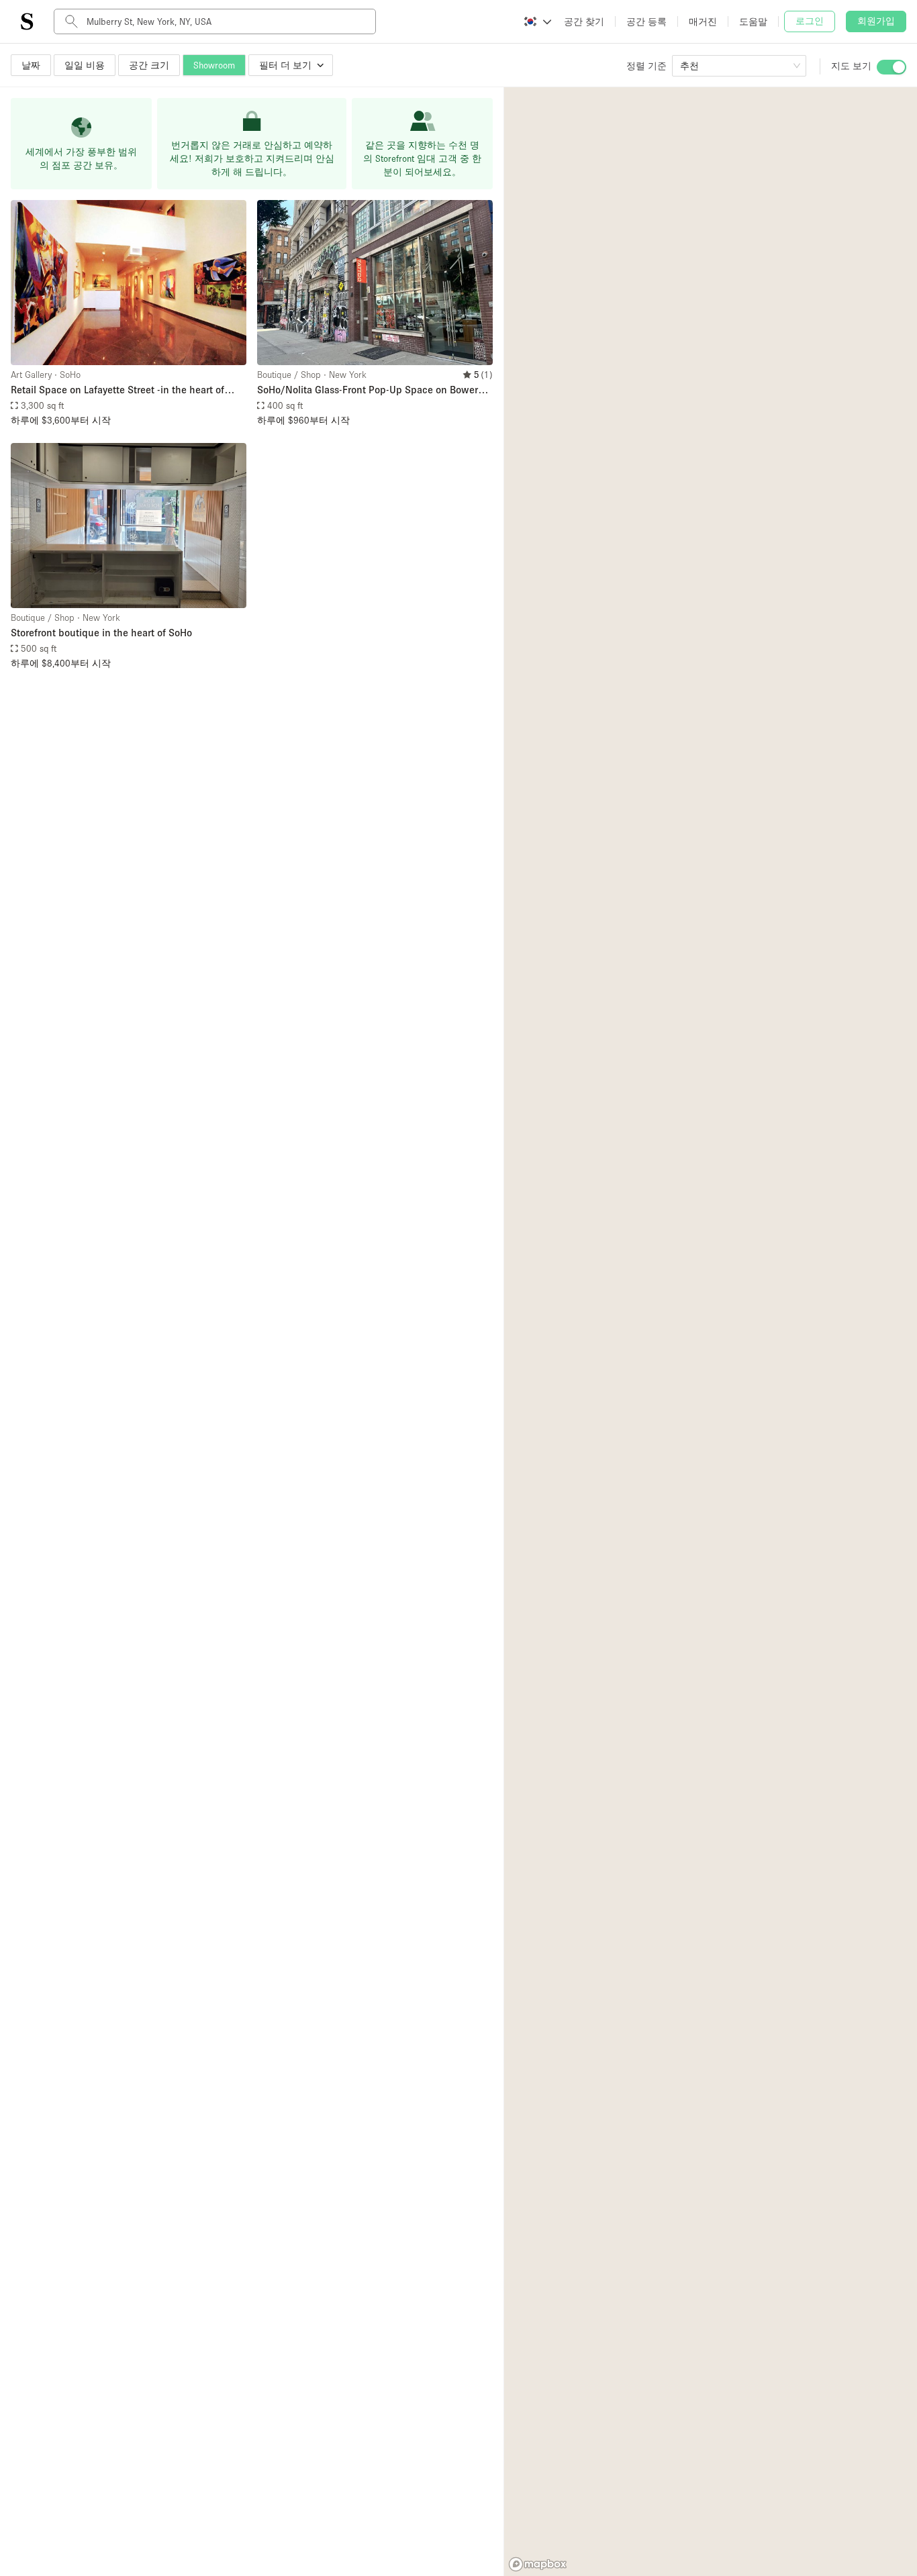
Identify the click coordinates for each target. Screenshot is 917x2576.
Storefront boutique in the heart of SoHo (101, 632)
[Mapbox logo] (538, 2564)
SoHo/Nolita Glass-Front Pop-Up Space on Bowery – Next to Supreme (374, 390)
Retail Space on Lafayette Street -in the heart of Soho (117, 390)
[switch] (891, 67)
